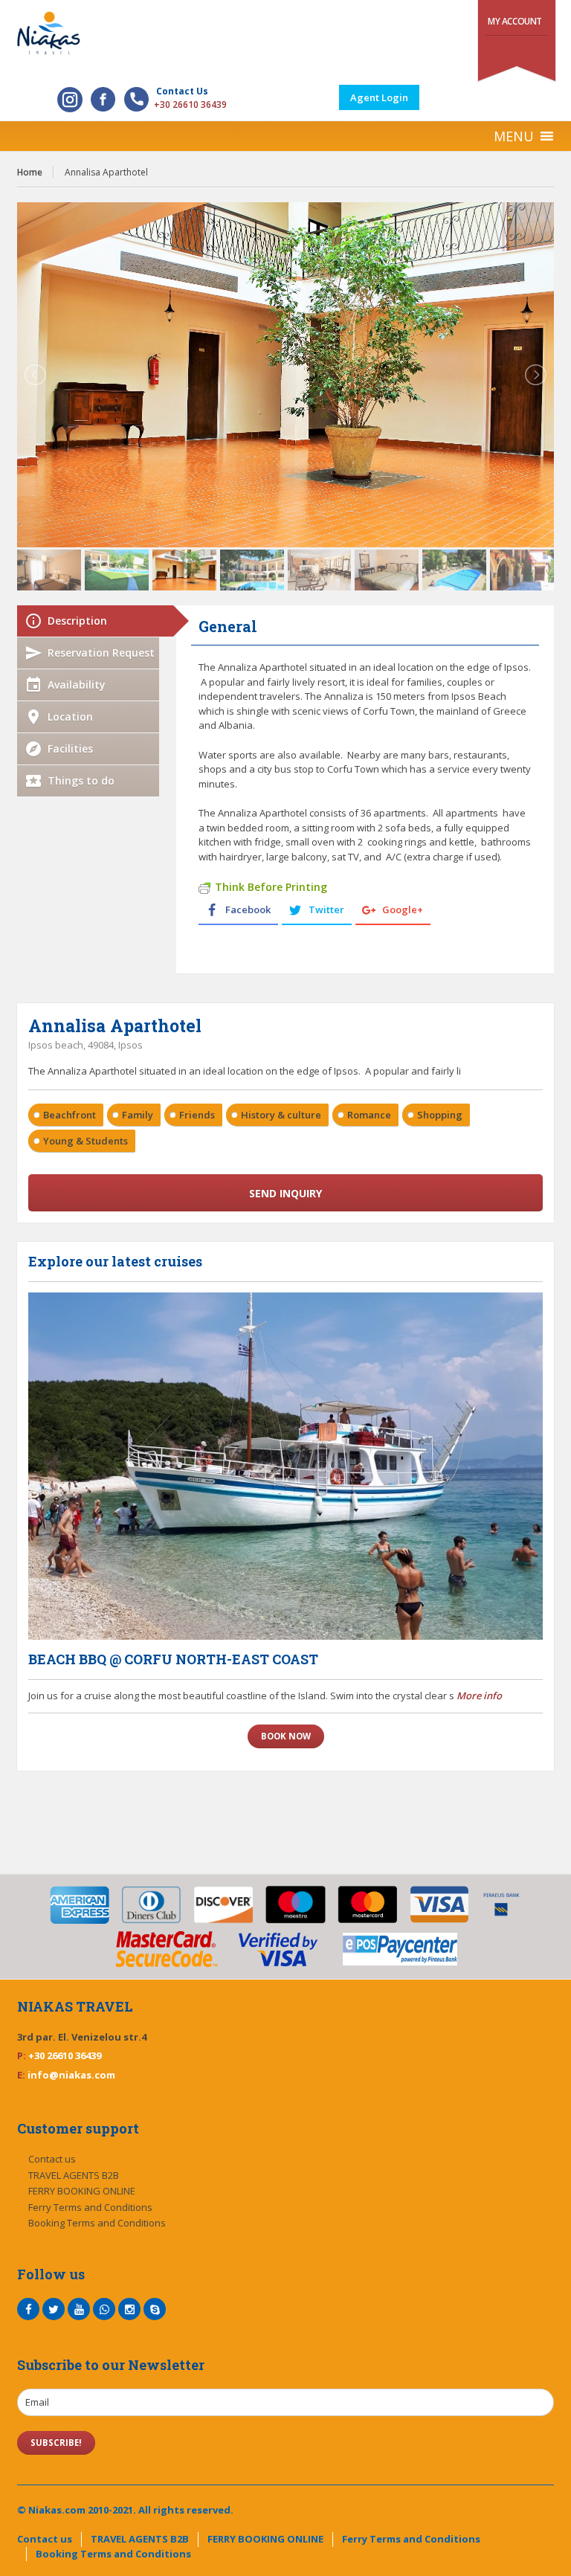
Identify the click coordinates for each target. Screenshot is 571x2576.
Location (70, 717)
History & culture (281, 1115)
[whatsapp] (104, 2309)
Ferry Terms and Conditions (90, 2207)
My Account (515, 21)
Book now (286, 1736)
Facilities (70, 748)
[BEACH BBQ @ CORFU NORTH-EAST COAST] (285, 1466)
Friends (197, 1115)
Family (138, 1115)
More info (479, 1696)
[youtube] (79, 2309)
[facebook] (28, 2309)
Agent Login (379, 97)
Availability (77, 685)
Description (77, 621)
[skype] (155, 2309)
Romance (369, 1115)
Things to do (81, 780)
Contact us (52, 2159)
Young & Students (86, 1141)
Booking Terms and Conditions (97, 2223)
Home (30, 172)
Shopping (440, 1115)
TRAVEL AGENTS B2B (74, 2175)
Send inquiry (285, 1193)
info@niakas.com (71, 2075)
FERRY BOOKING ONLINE (82, 2191)
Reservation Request (101, 653)
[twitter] (54, 2309)
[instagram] (129, 2309)
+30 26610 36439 (190, 104)
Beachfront (70, 1115)
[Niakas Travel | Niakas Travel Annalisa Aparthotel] (285, 33)
